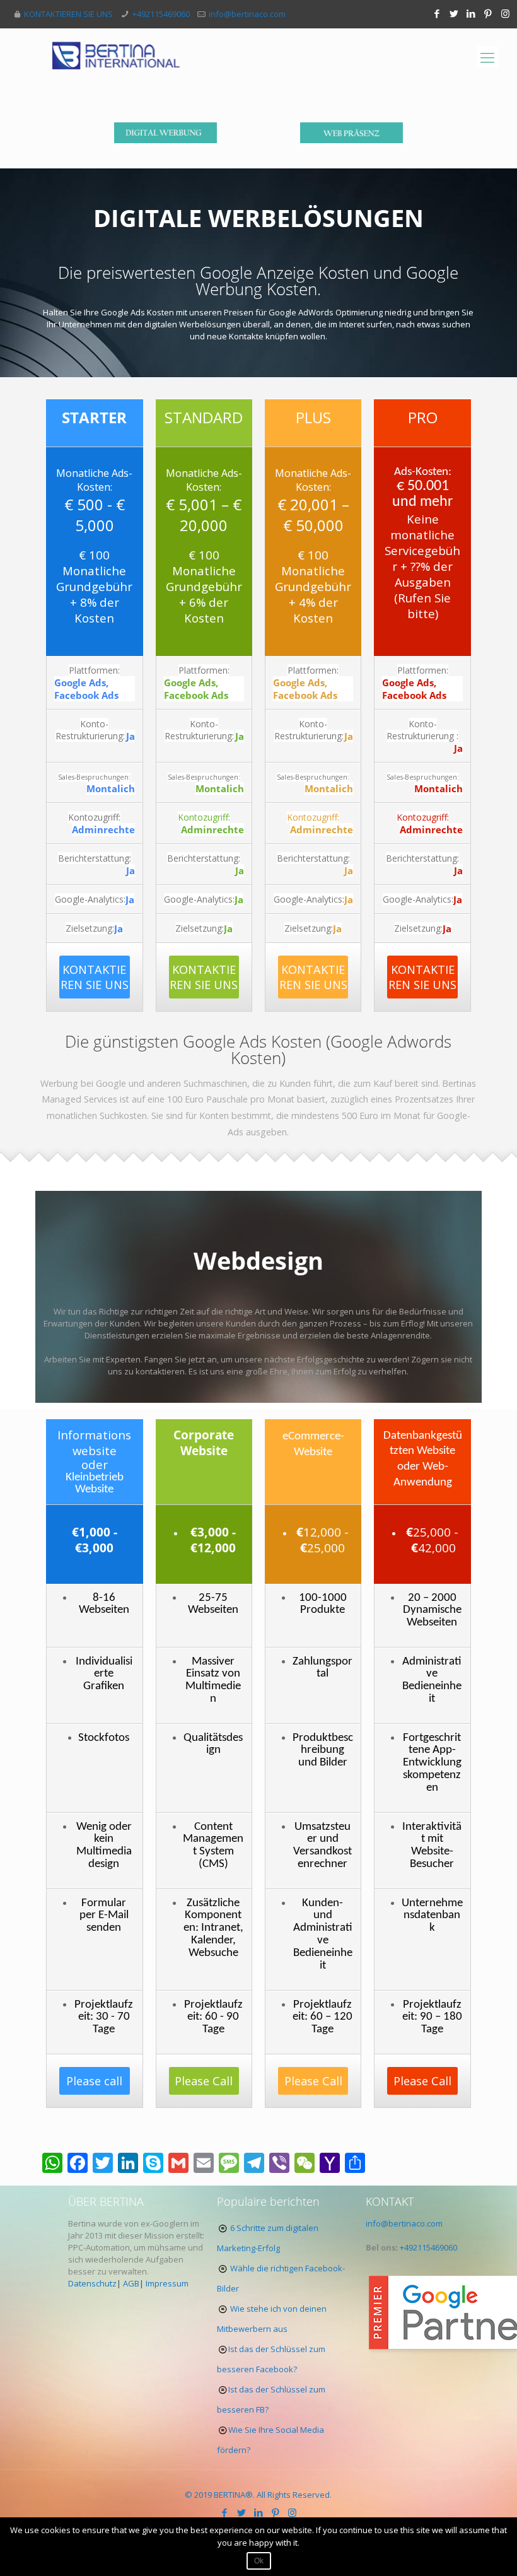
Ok (259, 2561)
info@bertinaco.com (247, 14)
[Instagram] (505, 13)
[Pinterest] (488, 13)
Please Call (204, 2081)
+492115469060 (161, 14)
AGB (131, 2283)
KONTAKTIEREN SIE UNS (68, 14)
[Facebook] (437, 13)
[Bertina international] (116, 57)
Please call (94, 2081)
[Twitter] (454, 13)
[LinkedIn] (471, 13)
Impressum (167, 2283)
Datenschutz (92, 2283)
